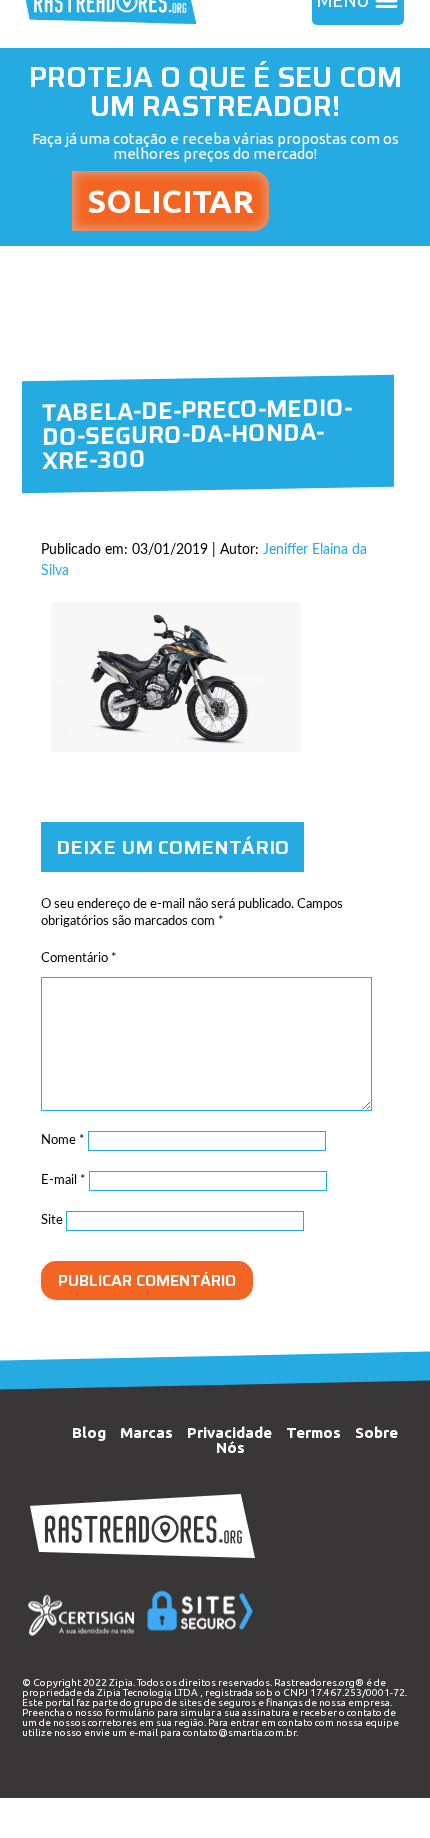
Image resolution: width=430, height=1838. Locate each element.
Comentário (79, 958)
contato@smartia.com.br (239, 1732)
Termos (313, 1432)
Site (52, 1220)
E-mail (63, 1180)
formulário (130, 1712)
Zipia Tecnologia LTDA (147, 1692)
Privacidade (229, 1432)
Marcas (146, 1432)
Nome (63, 1140)
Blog (89, 1432)
